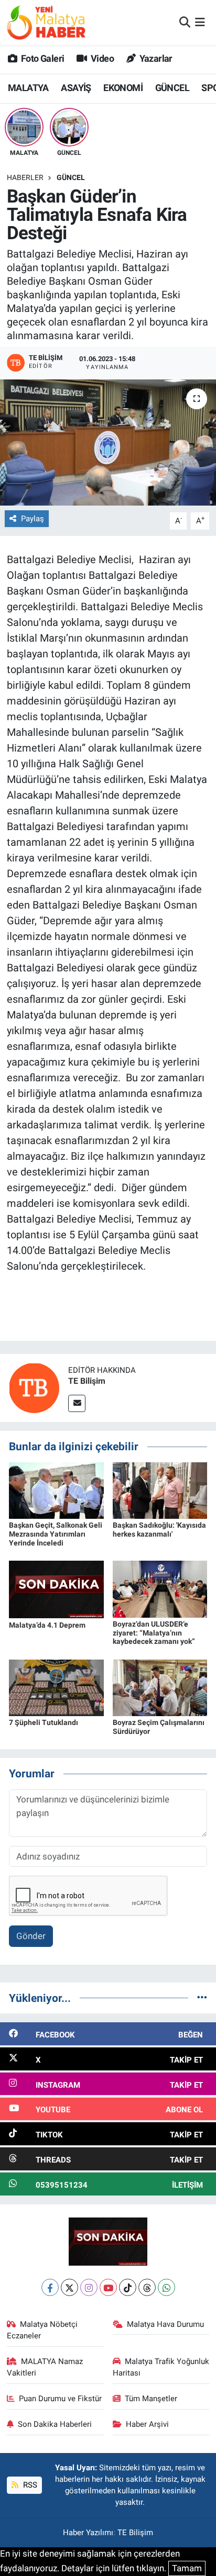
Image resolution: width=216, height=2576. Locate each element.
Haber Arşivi (147, 2424)
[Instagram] (89, 2287)
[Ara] (185, 22)
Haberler (25, 177)
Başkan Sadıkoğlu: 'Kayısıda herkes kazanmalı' (159, 1530)
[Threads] (147, 2287)
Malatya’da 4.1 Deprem (47, 1625)
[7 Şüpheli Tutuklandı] (56, 1687)
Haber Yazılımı (88, 2533)
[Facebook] (50, 2287)
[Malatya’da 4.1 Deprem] (56, 1589)
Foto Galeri (42, 58)
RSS (29, 2485)
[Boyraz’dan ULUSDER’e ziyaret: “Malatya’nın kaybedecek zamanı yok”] (160, 1588)
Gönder (31, 1936)
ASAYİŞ (76, 88)
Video (101, 58)
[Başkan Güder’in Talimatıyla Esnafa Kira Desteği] (108, 443)
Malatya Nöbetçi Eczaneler (42, 2330)
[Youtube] (108, 2287)
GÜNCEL (172, 88)
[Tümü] (202, 1998)
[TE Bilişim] (34, 1387)
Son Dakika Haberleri (55, 2424)
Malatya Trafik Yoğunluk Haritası (161, 2367)
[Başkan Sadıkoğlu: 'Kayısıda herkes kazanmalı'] (160, 1490)
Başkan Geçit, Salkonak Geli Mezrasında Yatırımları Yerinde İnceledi (56, 1534)
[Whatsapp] (166, 2287)
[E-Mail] (77, 1403)
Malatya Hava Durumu (165, 2324)
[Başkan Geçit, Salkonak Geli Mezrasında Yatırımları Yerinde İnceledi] (56, 1490)
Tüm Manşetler (151, 2399)
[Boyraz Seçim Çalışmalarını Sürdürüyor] (160, 1687)
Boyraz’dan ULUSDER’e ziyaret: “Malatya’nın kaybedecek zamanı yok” (154, 1633)
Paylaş (33, 519)
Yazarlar (155, 58)
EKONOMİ (123, 88)
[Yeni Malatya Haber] (46, 22)
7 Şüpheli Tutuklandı (44, 1722)
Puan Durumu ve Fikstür (60, 2399)
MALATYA (28, 88)
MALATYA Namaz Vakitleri (45, 2367)
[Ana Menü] (200, 22)
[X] (69, 2287)
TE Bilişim (87, 1381)
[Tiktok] (128, 2287)
